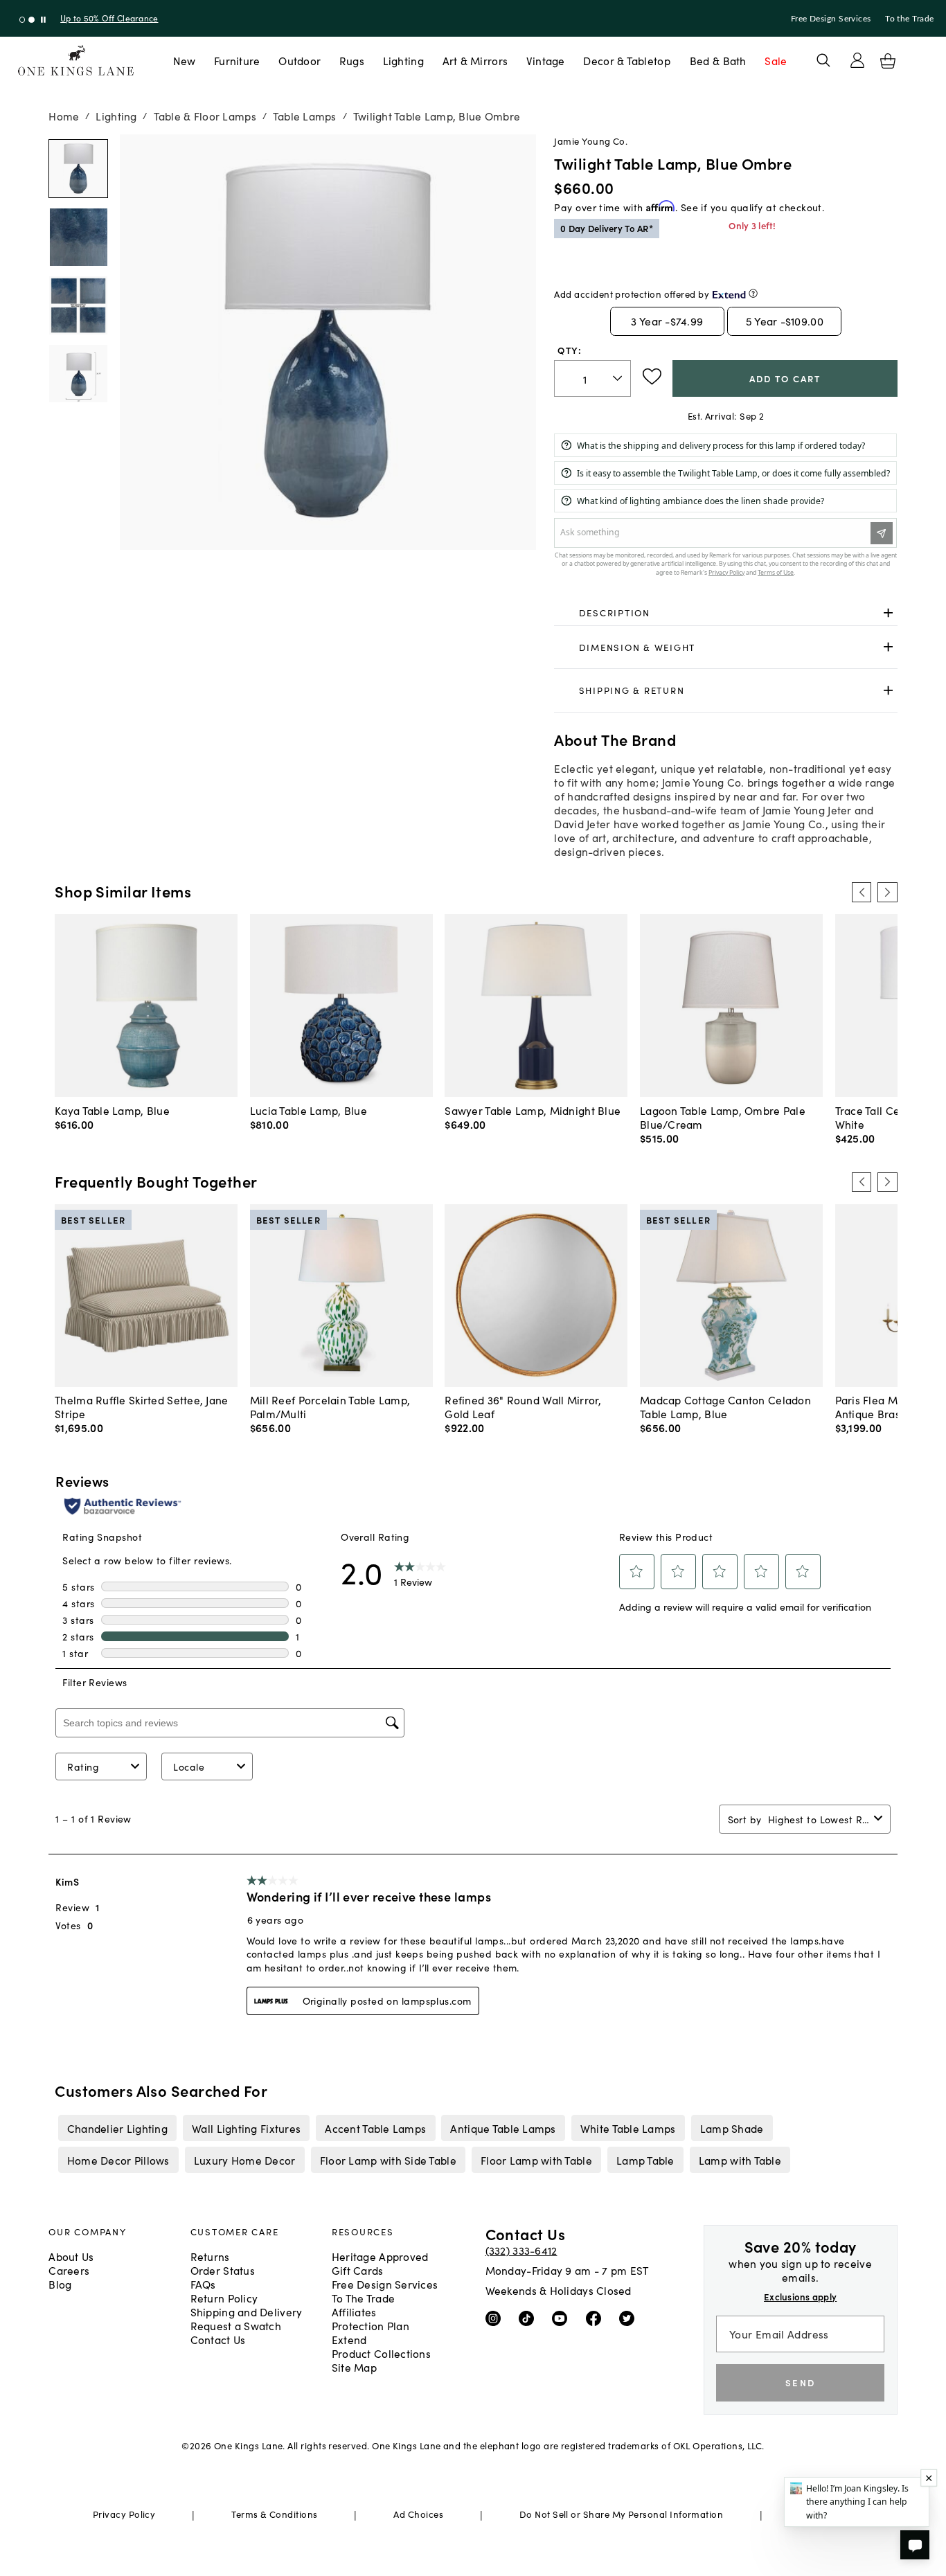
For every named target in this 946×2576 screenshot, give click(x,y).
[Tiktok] (529, 2317)
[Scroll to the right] (887, 892)
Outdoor (300, 60)
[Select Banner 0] (23, 20)
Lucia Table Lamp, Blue (309, 1110)
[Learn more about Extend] (753, 293)
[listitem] (117, 2128)
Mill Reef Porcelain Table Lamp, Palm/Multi (330, 1406)
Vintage (546, 60)
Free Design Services (831, 19)
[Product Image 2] (78, 305)
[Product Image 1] (78, 237)
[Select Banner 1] (32, 20)
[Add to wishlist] (652, 377)
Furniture (237, 60)
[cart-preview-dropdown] (888, 61)
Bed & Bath (718, 60)
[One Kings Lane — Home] (76, 61)
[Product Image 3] (78, 374)
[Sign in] (857, 60)
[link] (725, 614)
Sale (776, 60)
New (185, 60)
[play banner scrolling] (43, 20)
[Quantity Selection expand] (619, 379)
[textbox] (592, 378)
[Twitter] (630, 2317)
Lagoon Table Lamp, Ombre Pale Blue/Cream (723, 1117)
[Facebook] (597, 2317)
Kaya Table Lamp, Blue (112, 1110)
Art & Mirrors (475, 60)
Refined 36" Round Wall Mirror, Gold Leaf (523, 1406)
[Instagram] (496, 2317)
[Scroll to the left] (862, 892)
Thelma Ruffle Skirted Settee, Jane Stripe (141, 1406)
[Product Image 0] (78, 169)
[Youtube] (563, 2317)
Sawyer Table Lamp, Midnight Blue (533, 1110)
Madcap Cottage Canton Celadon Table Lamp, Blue (725, 1406)
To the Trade (909, 19)
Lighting (403, 60)
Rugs (352, 60)
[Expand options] (888, 613)
